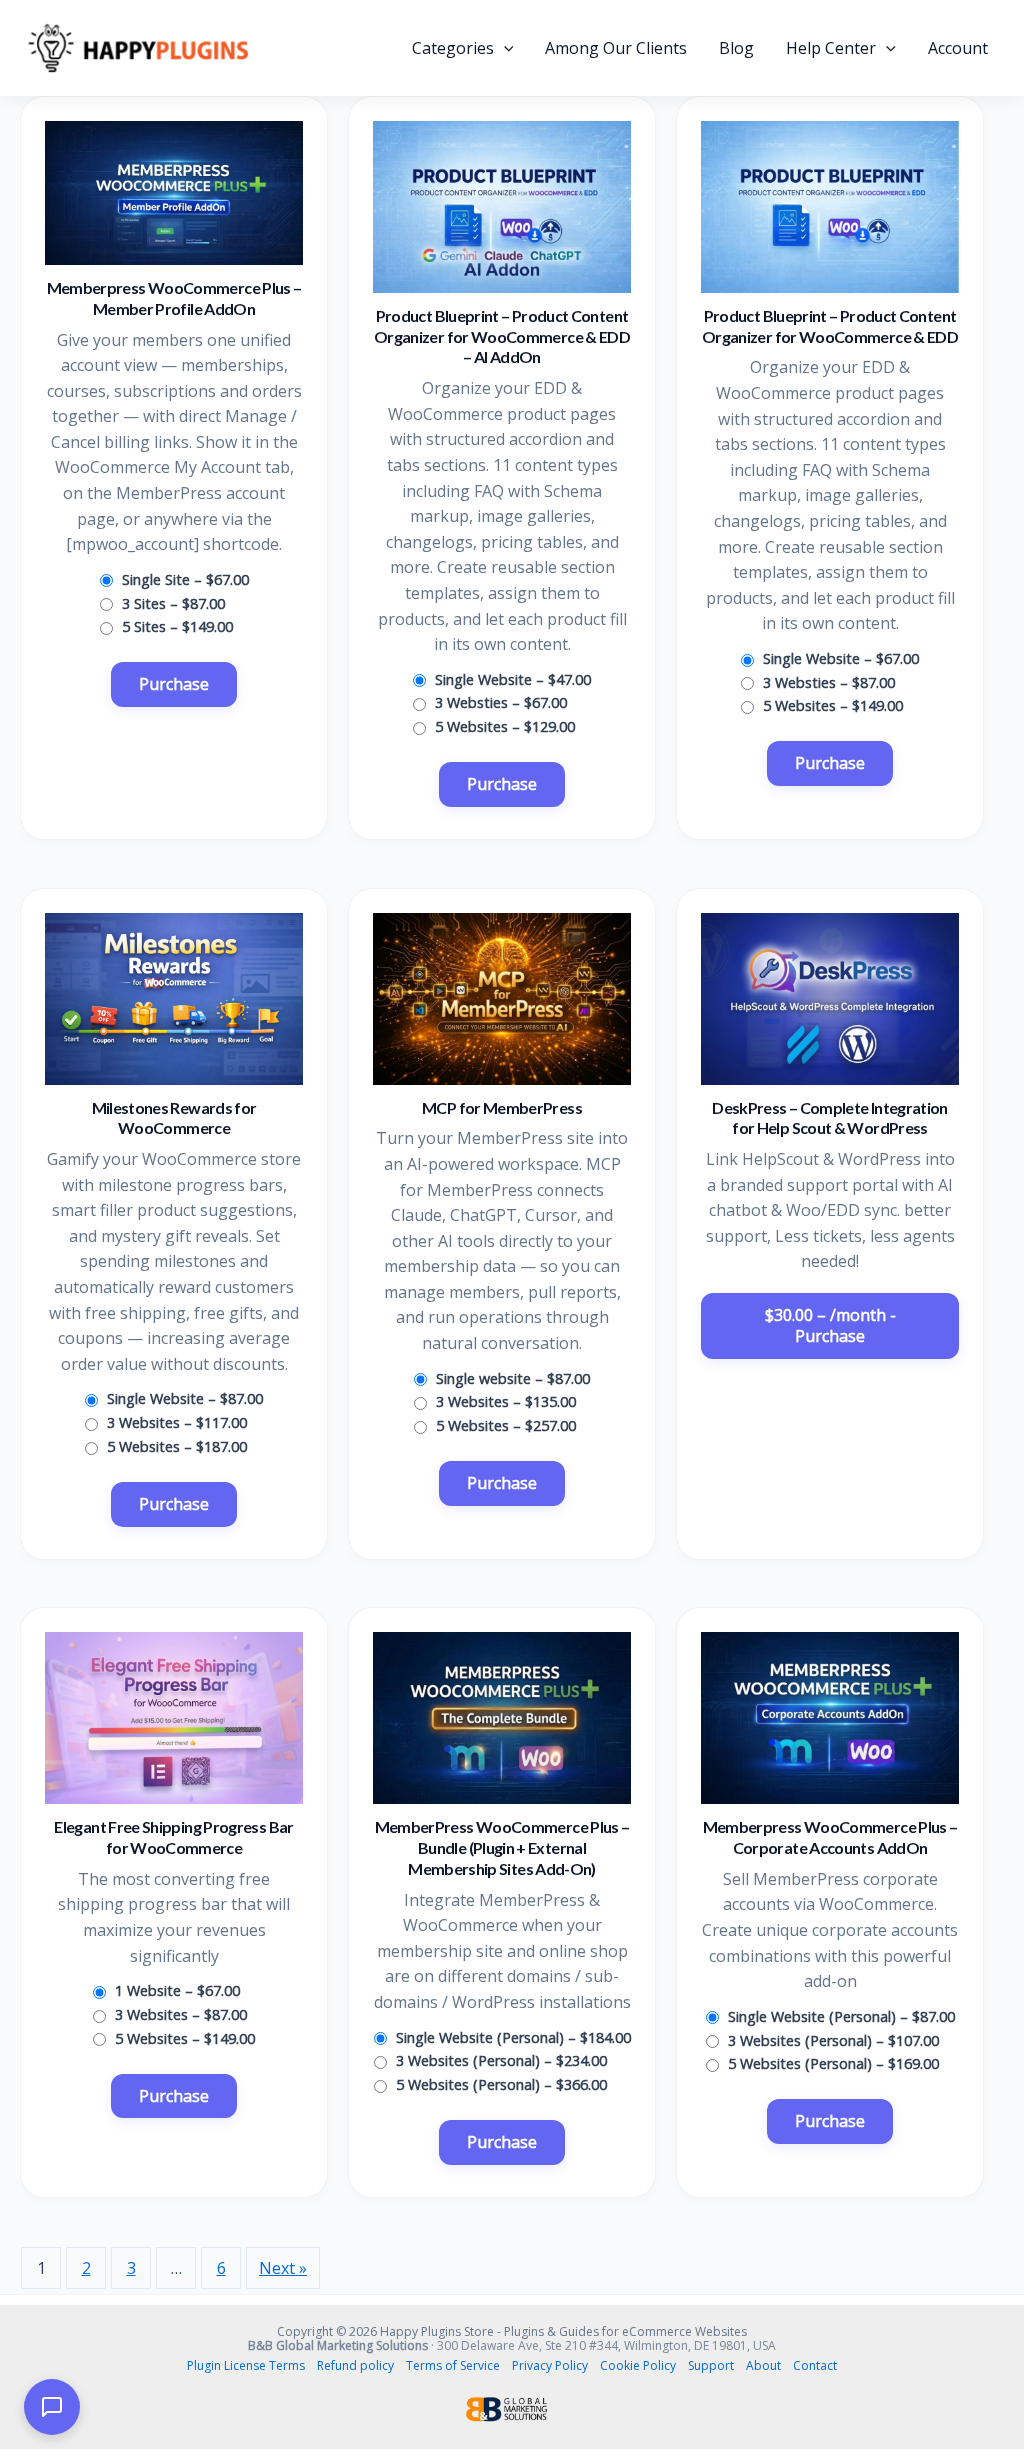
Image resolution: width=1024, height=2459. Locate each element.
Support (711, 2365)
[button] (504, 48)
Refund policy (355, 2365)
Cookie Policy (638, 2365)
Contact (815, 2365)
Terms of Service (453, 2365)
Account (958, 48)
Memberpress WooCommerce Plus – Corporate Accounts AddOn (830, 1837)
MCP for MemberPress (502, 1107)
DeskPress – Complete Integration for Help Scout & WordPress (830, 1118)
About (763, 2365)
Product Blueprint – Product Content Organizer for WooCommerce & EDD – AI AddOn (502, 336)
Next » (283, 2268)
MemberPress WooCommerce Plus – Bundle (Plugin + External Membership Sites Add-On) (502, 1847)
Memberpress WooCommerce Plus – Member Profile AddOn (174, 298)
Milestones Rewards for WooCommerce (174, 1118)
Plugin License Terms (246, 2365)
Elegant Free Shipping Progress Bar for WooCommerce (173, 1837)
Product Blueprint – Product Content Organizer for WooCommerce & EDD (830, 326)
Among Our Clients (616, 48)
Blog (736, 48)
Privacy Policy (550, 2365)
